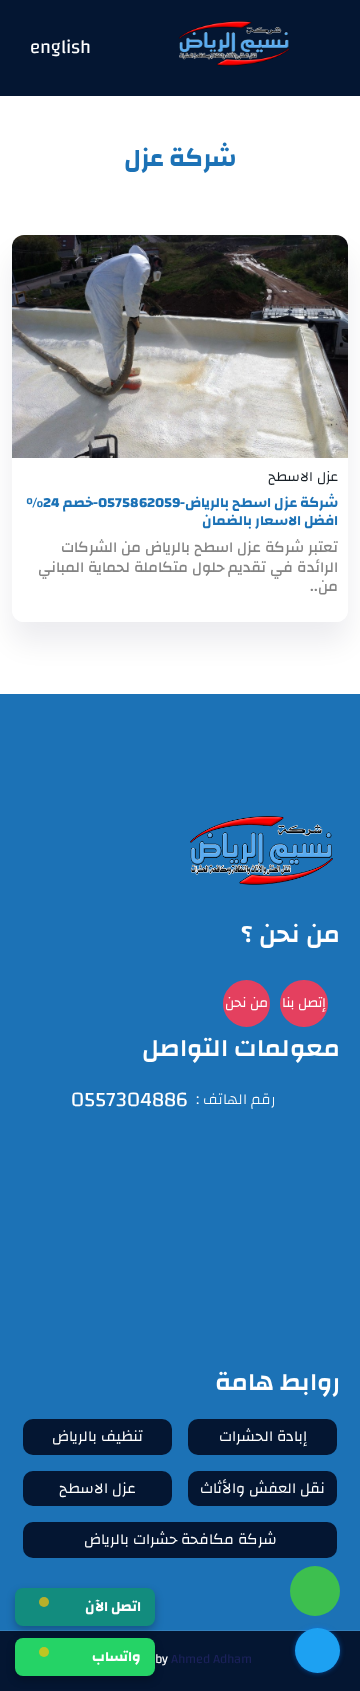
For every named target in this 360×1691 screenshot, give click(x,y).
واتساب (116, 1657)
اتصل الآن (113, 1607)
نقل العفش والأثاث (262, 1488)
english (60, 48)
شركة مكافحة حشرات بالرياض (180, 1539)
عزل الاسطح (97, 1488)
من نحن (246, 1003)
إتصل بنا (304, 1003)
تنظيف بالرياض (97, 1436)
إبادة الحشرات (263, 1436)
